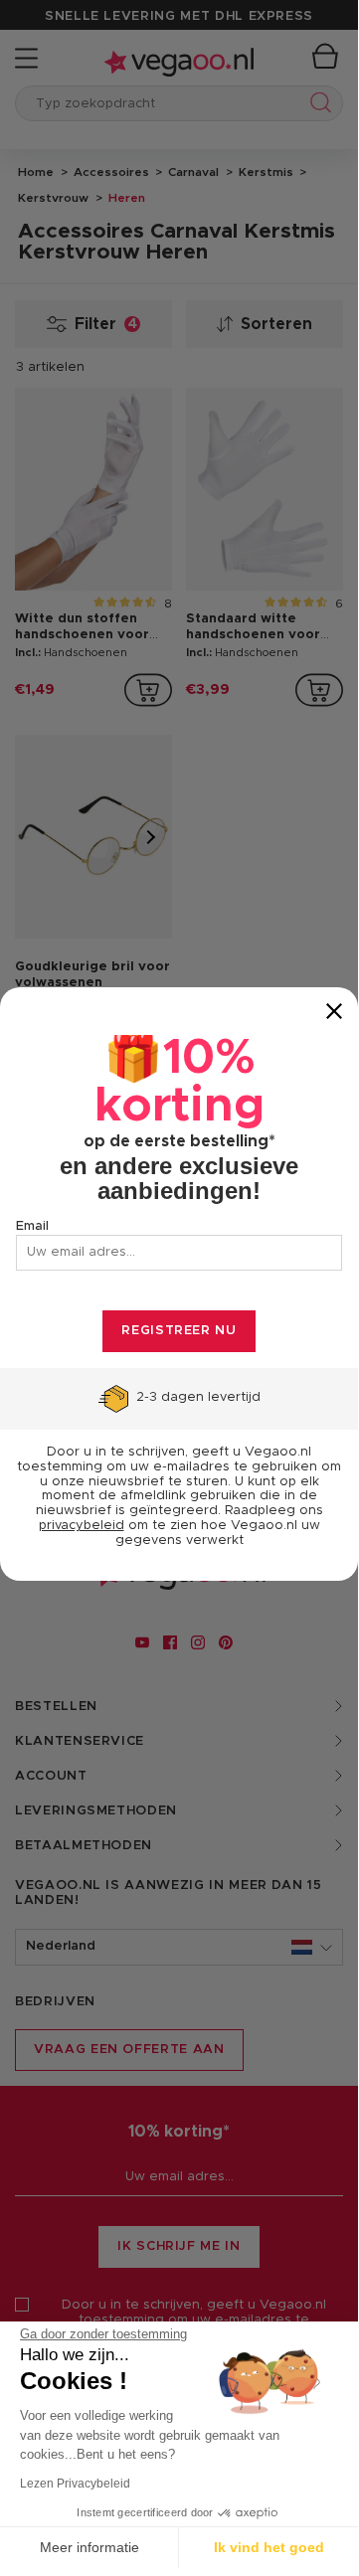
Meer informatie (90, 2547)
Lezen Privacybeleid (75, 2484)
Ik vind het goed (269, 2547)
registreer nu (179, 1331)
